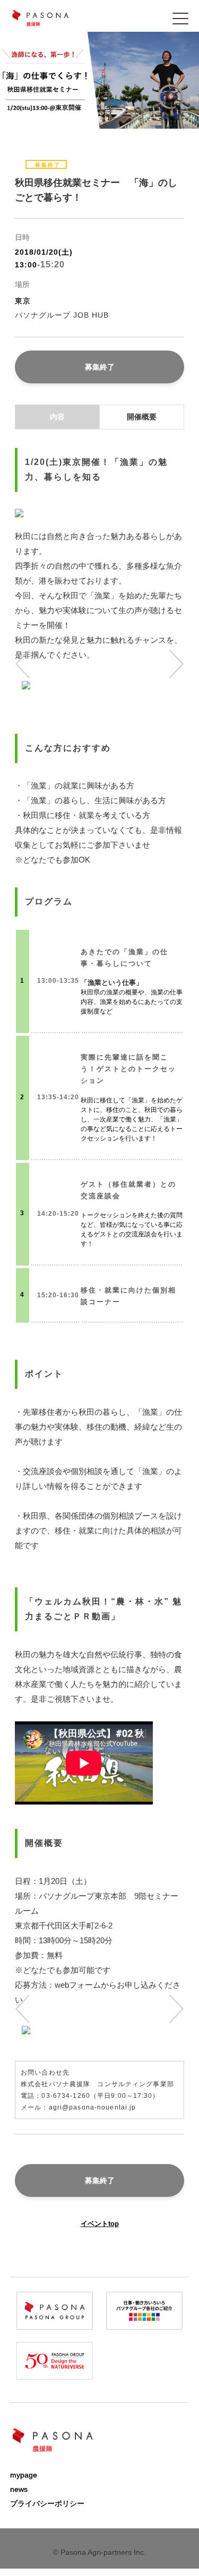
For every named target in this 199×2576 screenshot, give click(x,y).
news (19, 2489)
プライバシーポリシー (47, 2503)
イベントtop (100, 2224)
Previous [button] (28, 664)
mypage (24, 2475)
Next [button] (171, 664)
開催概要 (142, 417)
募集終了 (100, 367)
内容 (57, 417)
